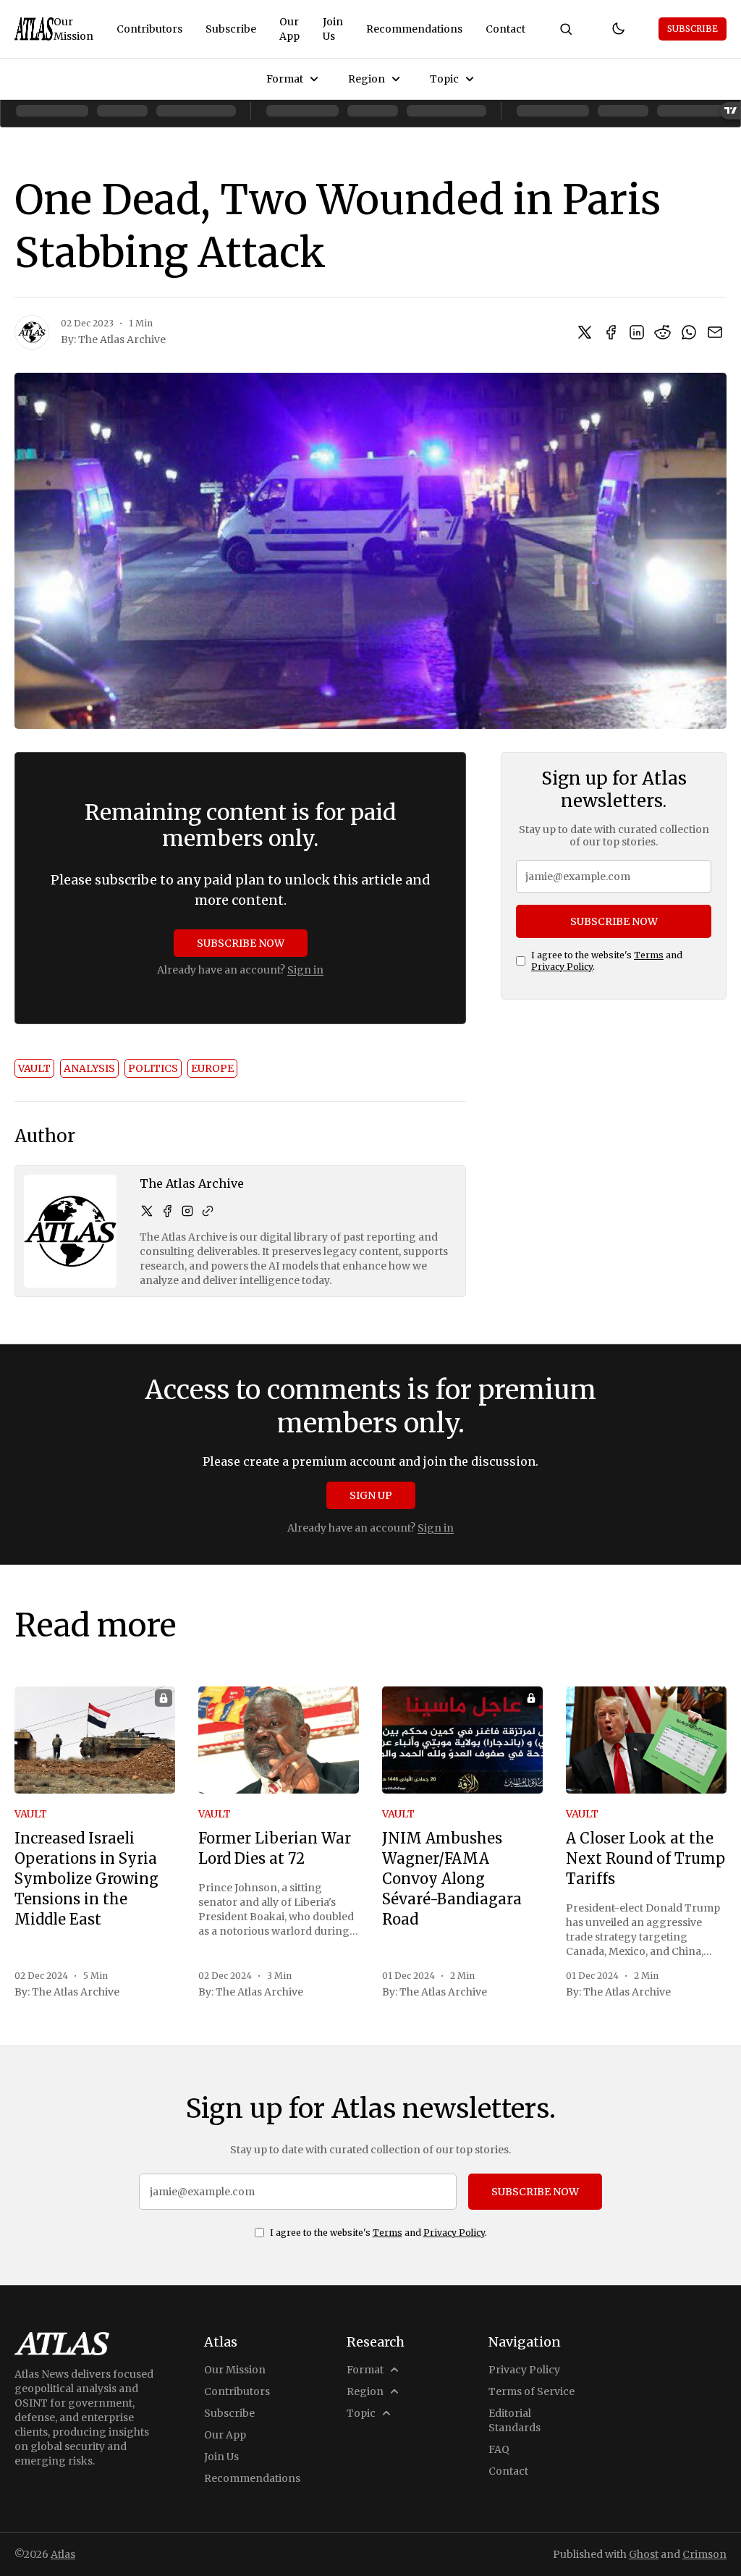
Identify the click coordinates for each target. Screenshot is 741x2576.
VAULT (34, 1068)
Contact (505, 29)
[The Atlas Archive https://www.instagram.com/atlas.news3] (187, 1211)
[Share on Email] (715, 332)
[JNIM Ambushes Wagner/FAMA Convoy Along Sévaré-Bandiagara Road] (462, 1740)
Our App (289, 29)
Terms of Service (532, 2391)
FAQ (499, 2449)
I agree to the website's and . (607, 961)
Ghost (644, 2554)
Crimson (704, 2554)
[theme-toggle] (618, 29)
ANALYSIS (89, 1068)
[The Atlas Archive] (32, 332)
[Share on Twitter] (585, 332)
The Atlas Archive (122, 339)
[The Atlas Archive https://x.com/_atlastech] (147, 1211)
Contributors (149, 29)
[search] (566, 29)
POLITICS (153, 1068)
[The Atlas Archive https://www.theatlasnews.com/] (208, 1211)
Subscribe (231, 29)
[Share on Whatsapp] (689, 332)
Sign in (305, 970)
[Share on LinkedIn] (637, 332)
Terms (649, 955)
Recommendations (414, 29)
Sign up (371, 1495)
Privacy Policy (562, 967)
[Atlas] (34, 29)
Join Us (333, 29)
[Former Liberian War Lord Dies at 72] (279, 1740)
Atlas (63, 2554)
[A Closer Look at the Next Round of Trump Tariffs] (646, 1740)
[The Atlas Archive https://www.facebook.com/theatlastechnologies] (167, 1211)
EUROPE (212, 1068)
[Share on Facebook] (611, 332)
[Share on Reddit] (663, 332)
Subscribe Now (241, 943)
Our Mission (73, 29)
